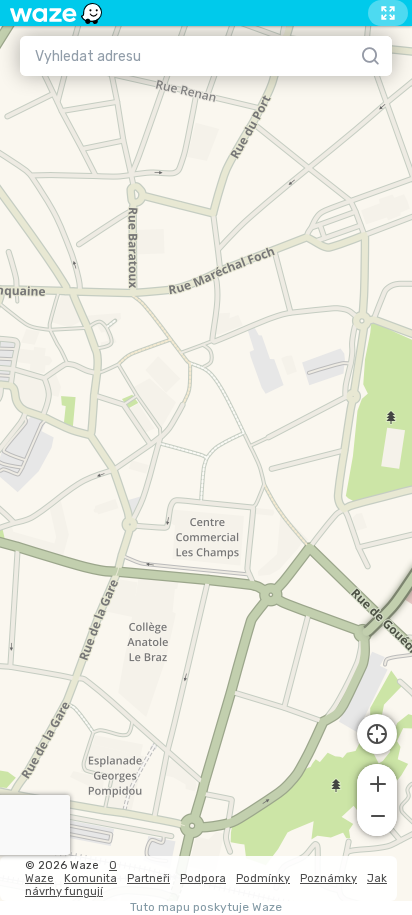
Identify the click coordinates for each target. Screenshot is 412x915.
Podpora (203, 878)
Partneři (148, 878)
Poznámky (328, 878)
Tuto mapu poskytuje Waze (206, 907)
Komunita (90, 878)
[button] (377, 782)
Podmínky (263, 878)
